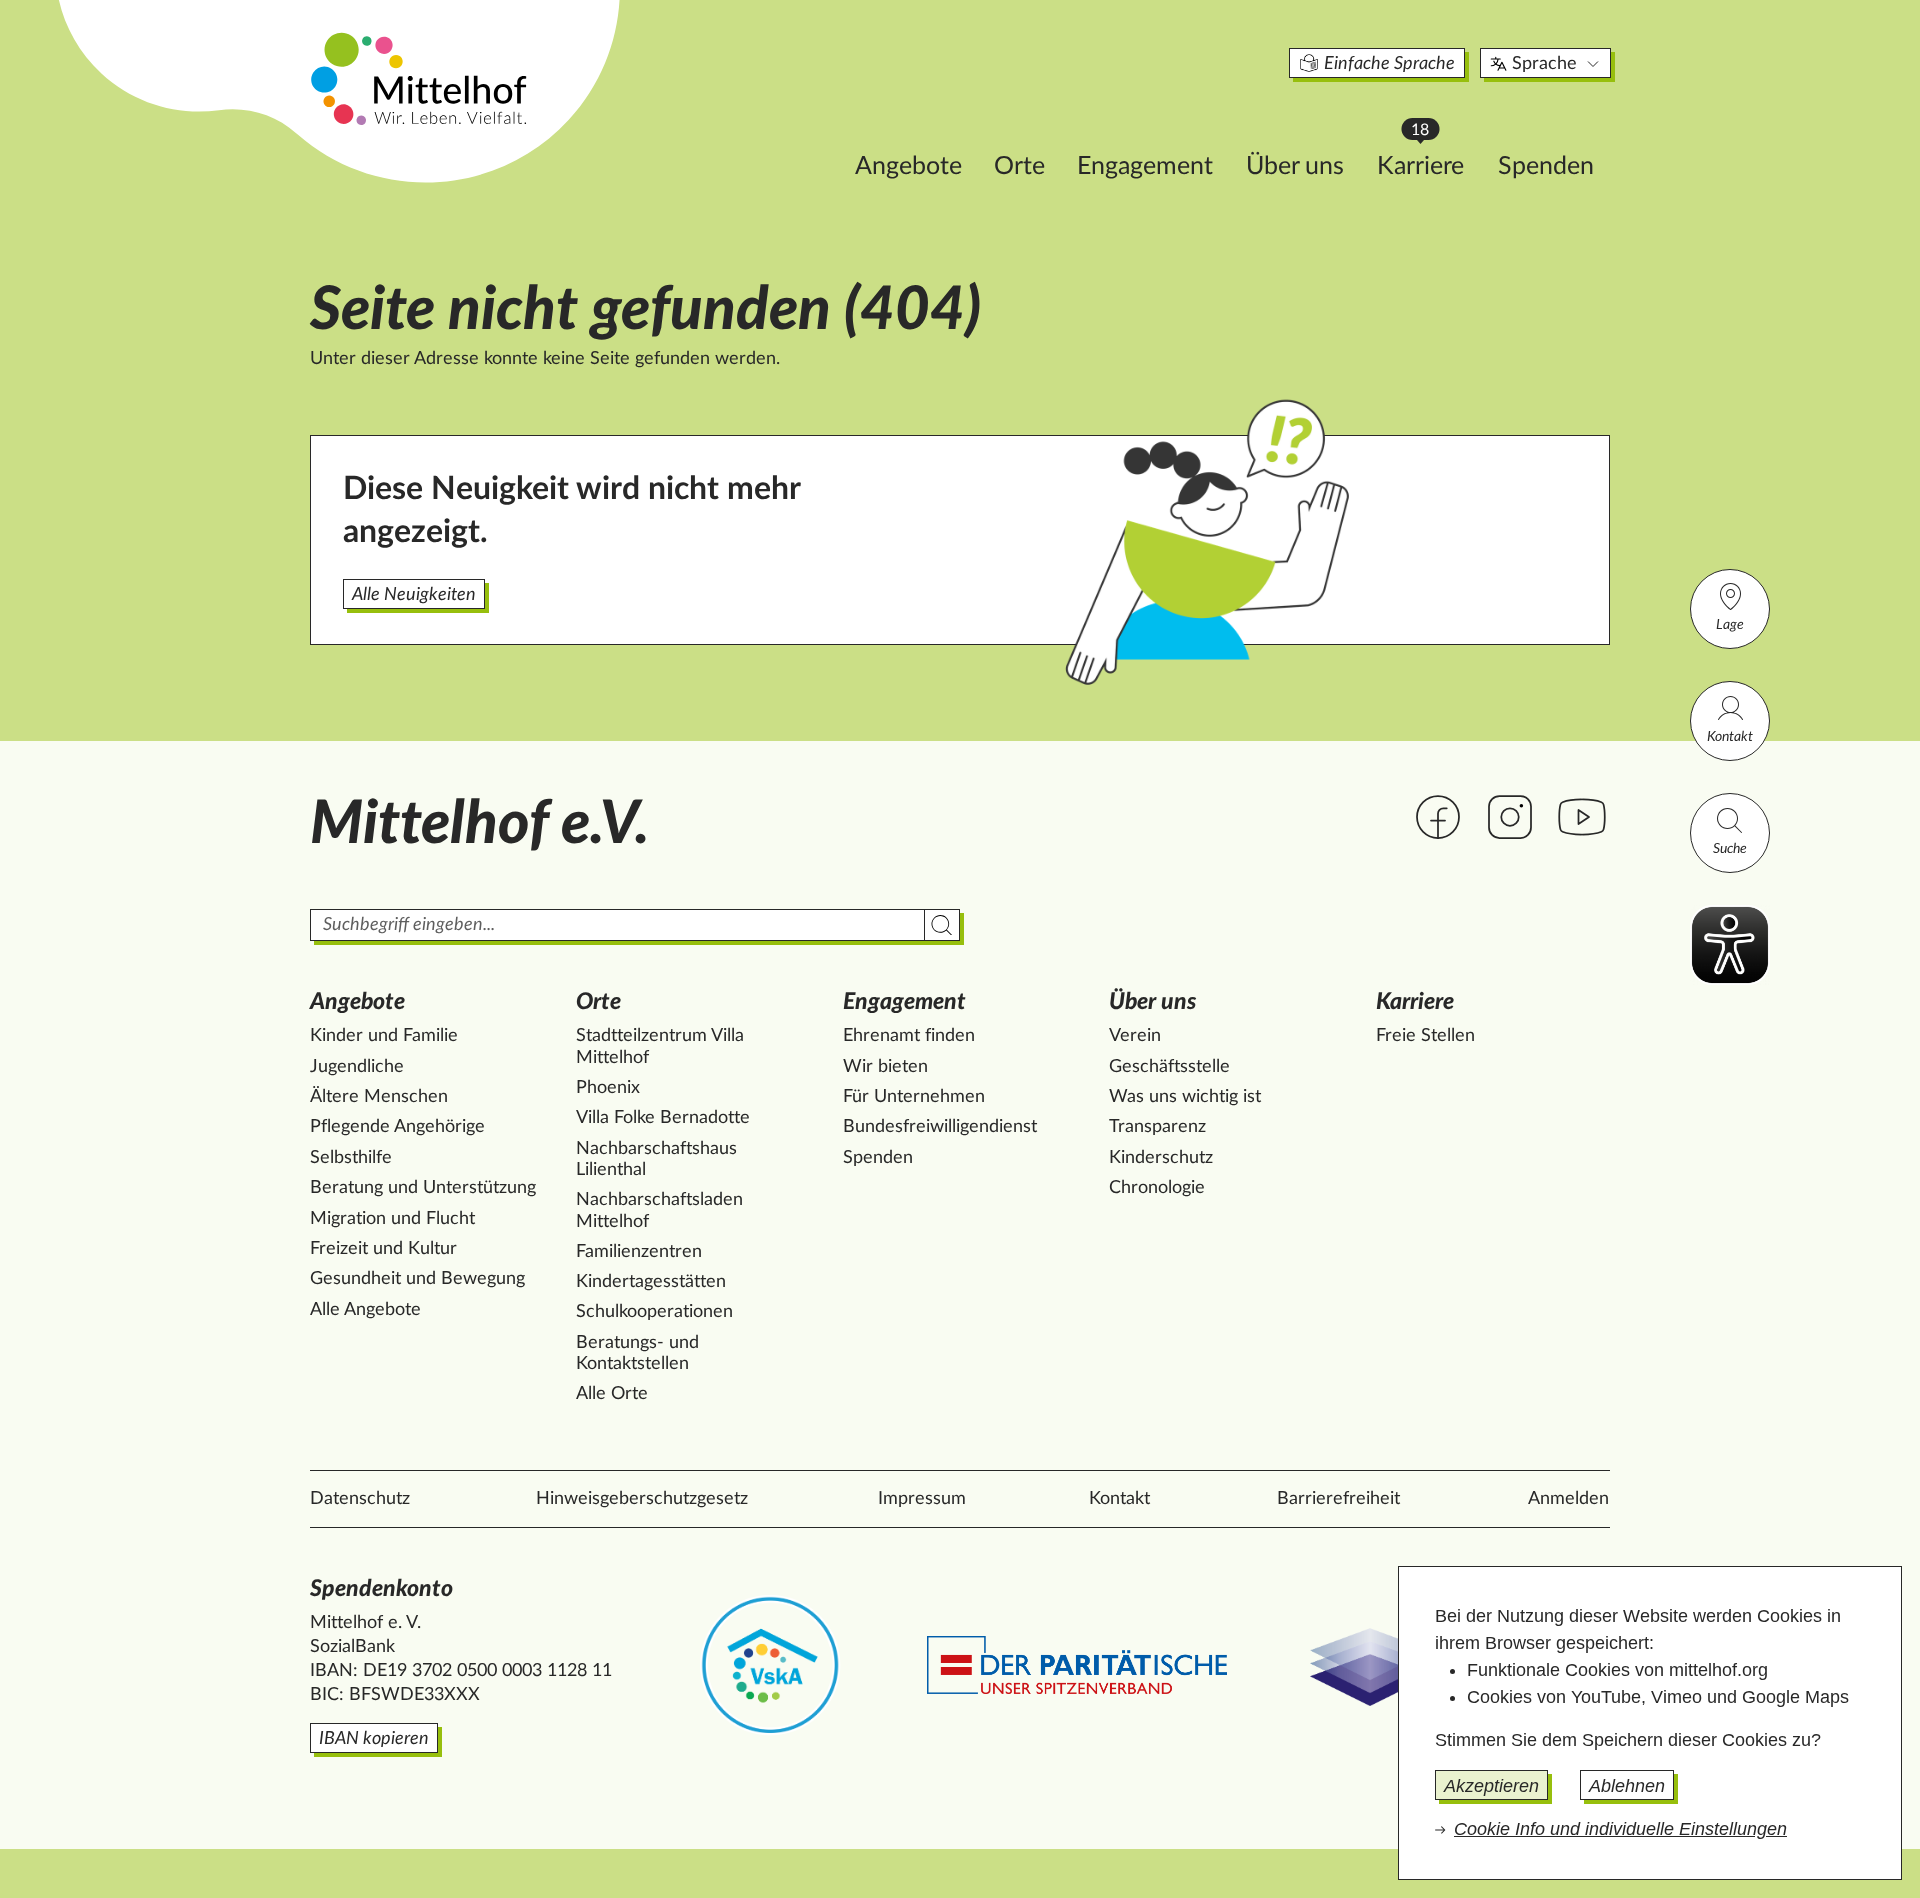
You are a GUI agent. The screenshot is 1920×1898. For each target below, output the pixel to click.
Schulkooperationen (654, 1312)
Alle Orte (612, 1394)
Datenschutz (360, 1499)
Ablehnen (1627, 1786)
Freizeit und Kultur (383, 1249)
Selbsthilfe (351, 1158)
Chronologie (1157, 1188)
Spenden (1546, 166)
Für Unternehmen (914, 1097)
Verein (1135, 1036)
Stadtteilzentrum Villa (660, 1047)
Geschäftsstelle (1169, 1067)
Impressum (922, 1499)
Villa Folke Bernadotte (663, 1118)
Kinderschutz (1161, 1158)
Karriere (1430, 160)
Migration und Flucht (392, 1219)
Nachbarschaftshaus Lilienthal (656, 1160)
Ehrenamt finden (909, 1036)
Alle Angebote (365, 1310)
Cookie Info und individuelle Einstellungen (1620, 1829)
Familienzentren (639, 1252)
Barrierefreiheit (1338, 1499)
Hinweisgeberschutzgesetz (642, 1499)
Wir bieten (885, 1067)
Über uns (1295, 166)
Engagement (1145, 166)
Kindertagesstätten (651, 1282)
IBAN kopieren (374, 1739)
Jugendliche (357, 1067)
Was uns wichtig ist (1185, 1097)
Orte (1019, 166)
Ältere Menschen (379, 1097)
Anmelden (1568, 1499)
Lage (1730, 625)
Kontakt (1730, 737)
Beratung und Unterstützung (423, 1188)
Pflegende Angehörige (397, 1127)
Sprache (1544, 64)
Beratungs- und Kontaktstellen (637, 1354)
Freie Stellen (1425, 1036)
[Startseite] (421, 78)
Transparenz (1157, 1127)
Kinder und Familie (384, 1036)
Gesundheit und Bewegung (417, 1279)
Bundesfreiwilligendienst (940, 1127)
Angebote (908, 166)
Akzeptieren (1491, 1786)
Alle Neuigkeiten (414, 595)
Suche (1730, 849)
